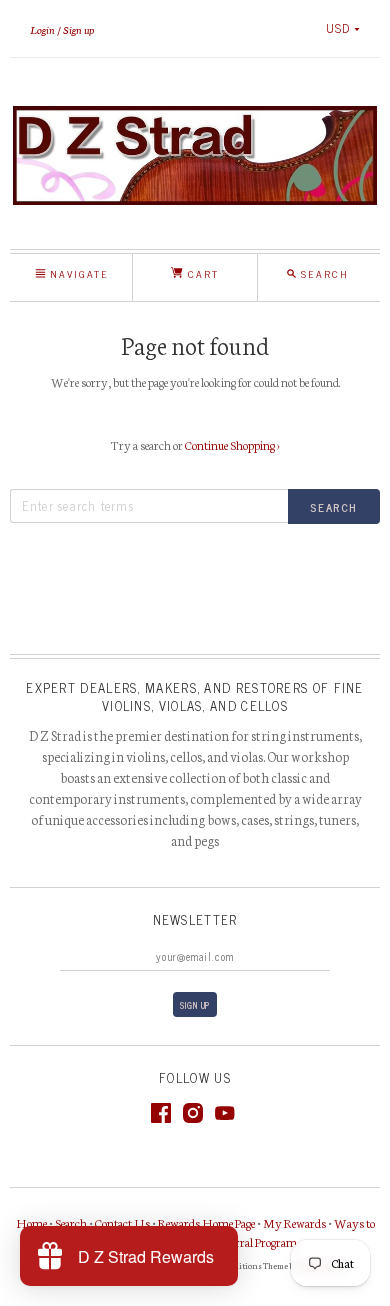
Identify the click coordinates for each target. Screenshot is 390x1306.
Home (31, 1222)
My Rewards (294, 1222)
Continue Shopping (232, 444)
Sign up (78, 29)
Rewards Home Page (206, 1222)
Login (42, 29)
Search (71, 1222)
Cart (201, 273)
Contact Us (122, 1222)
